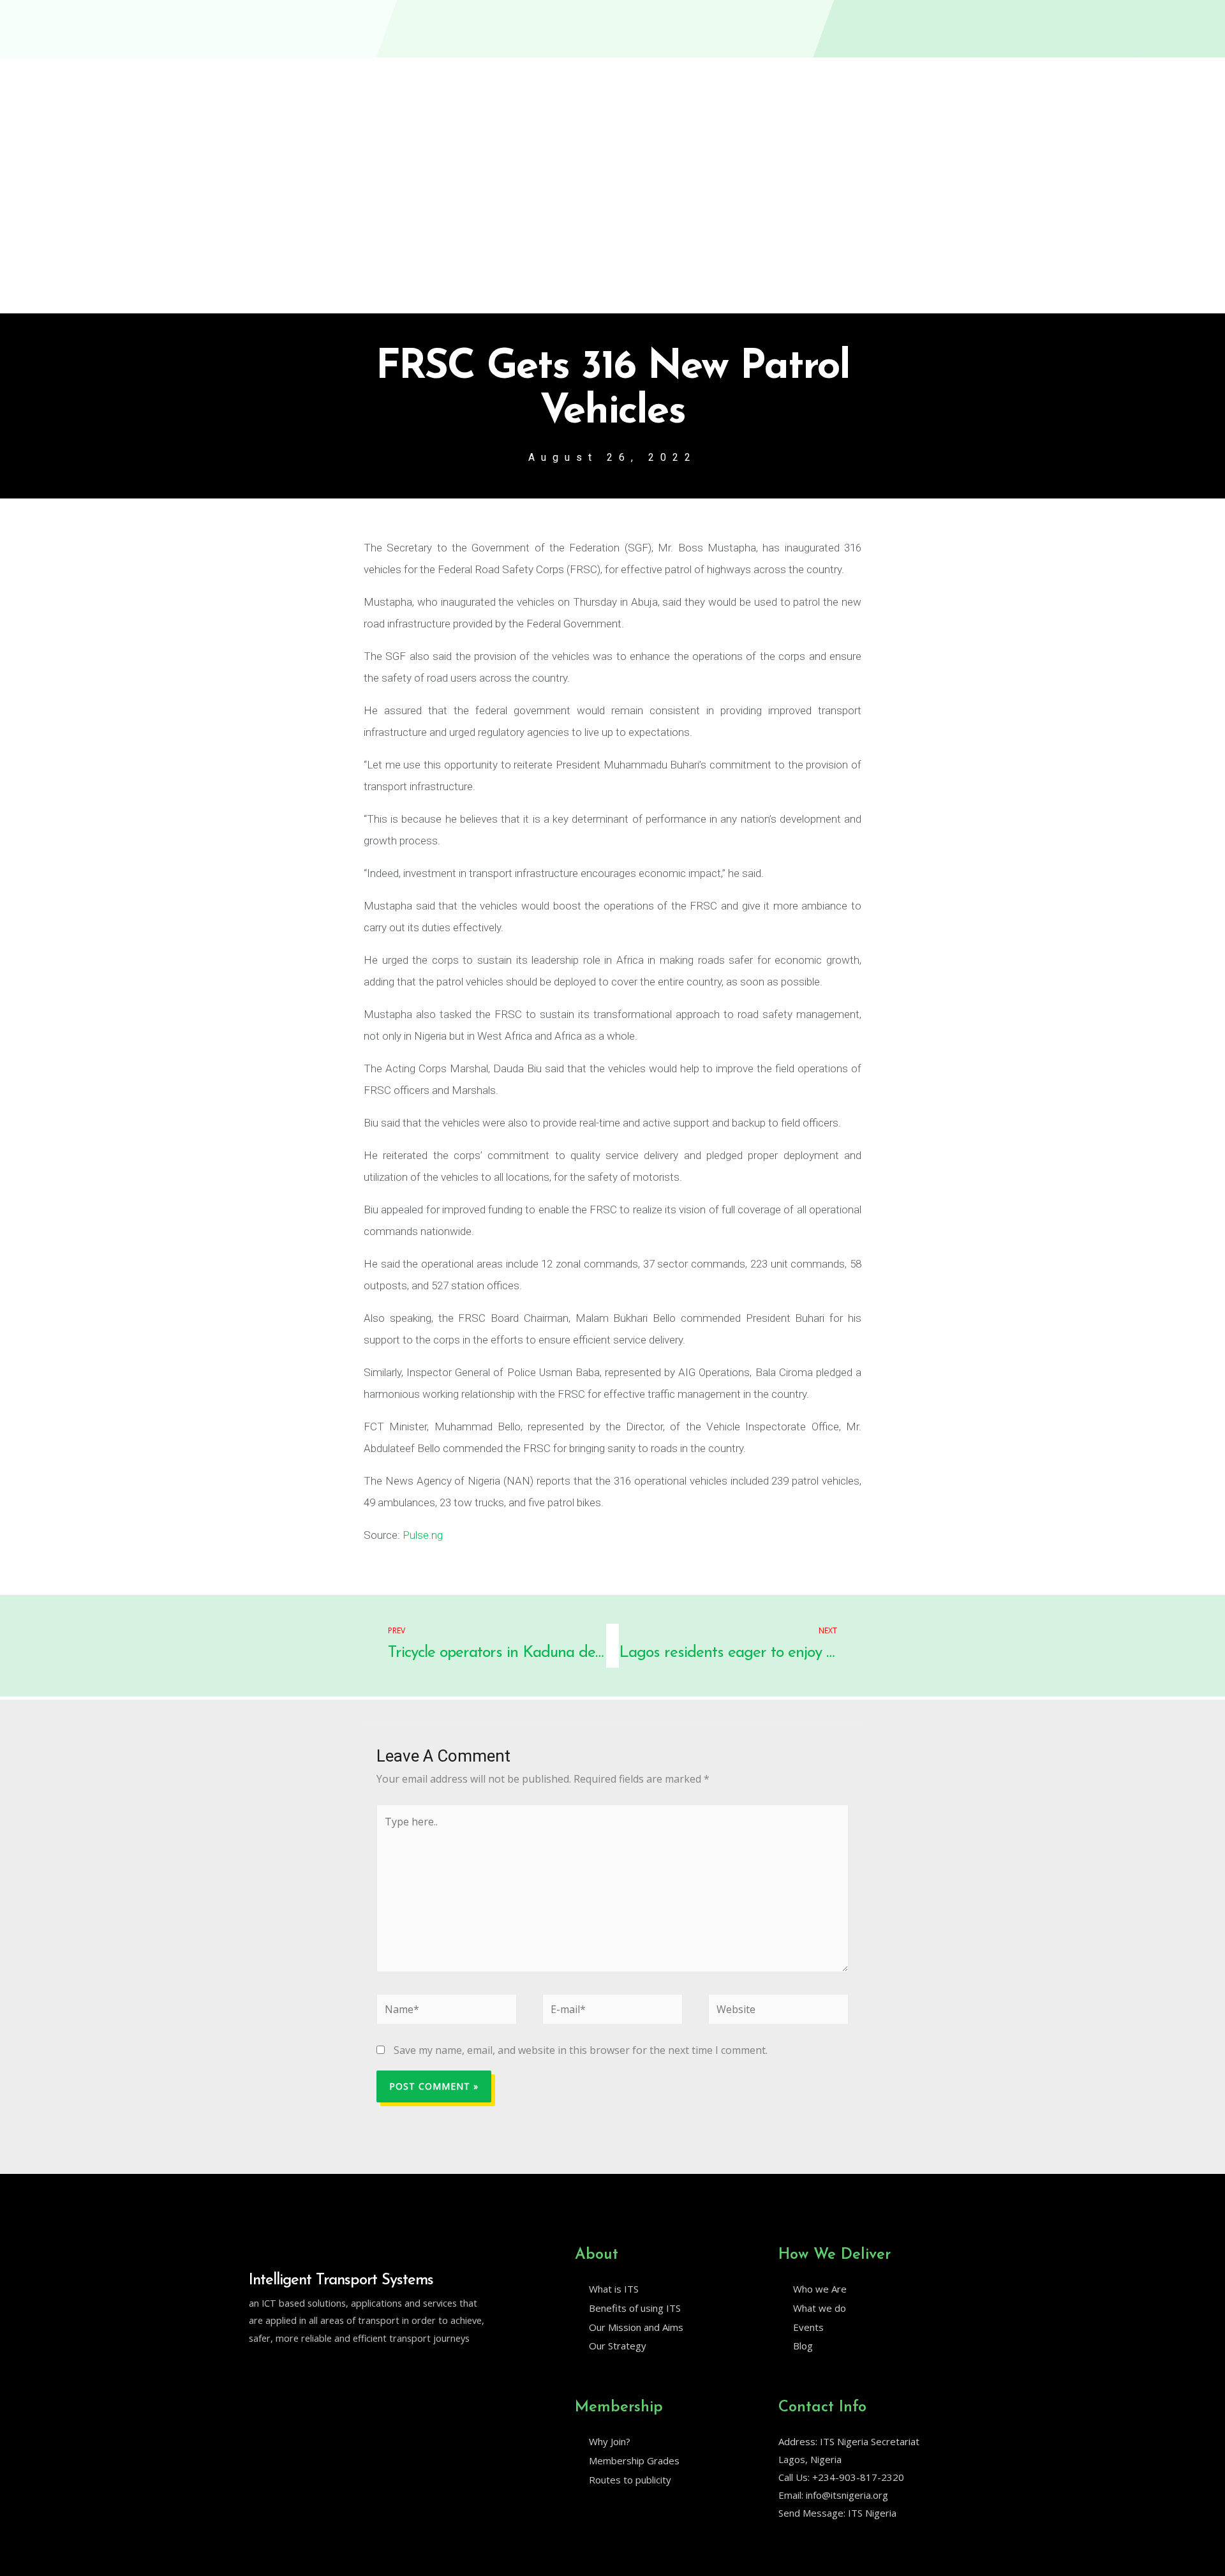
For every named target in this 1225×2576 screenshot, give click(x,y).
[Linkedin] (281, 2370)
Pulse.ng (423, 1535)
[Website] (778, 2012)
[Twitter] (255, 2370)
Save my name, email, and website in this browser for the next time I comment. (581, 2050)
